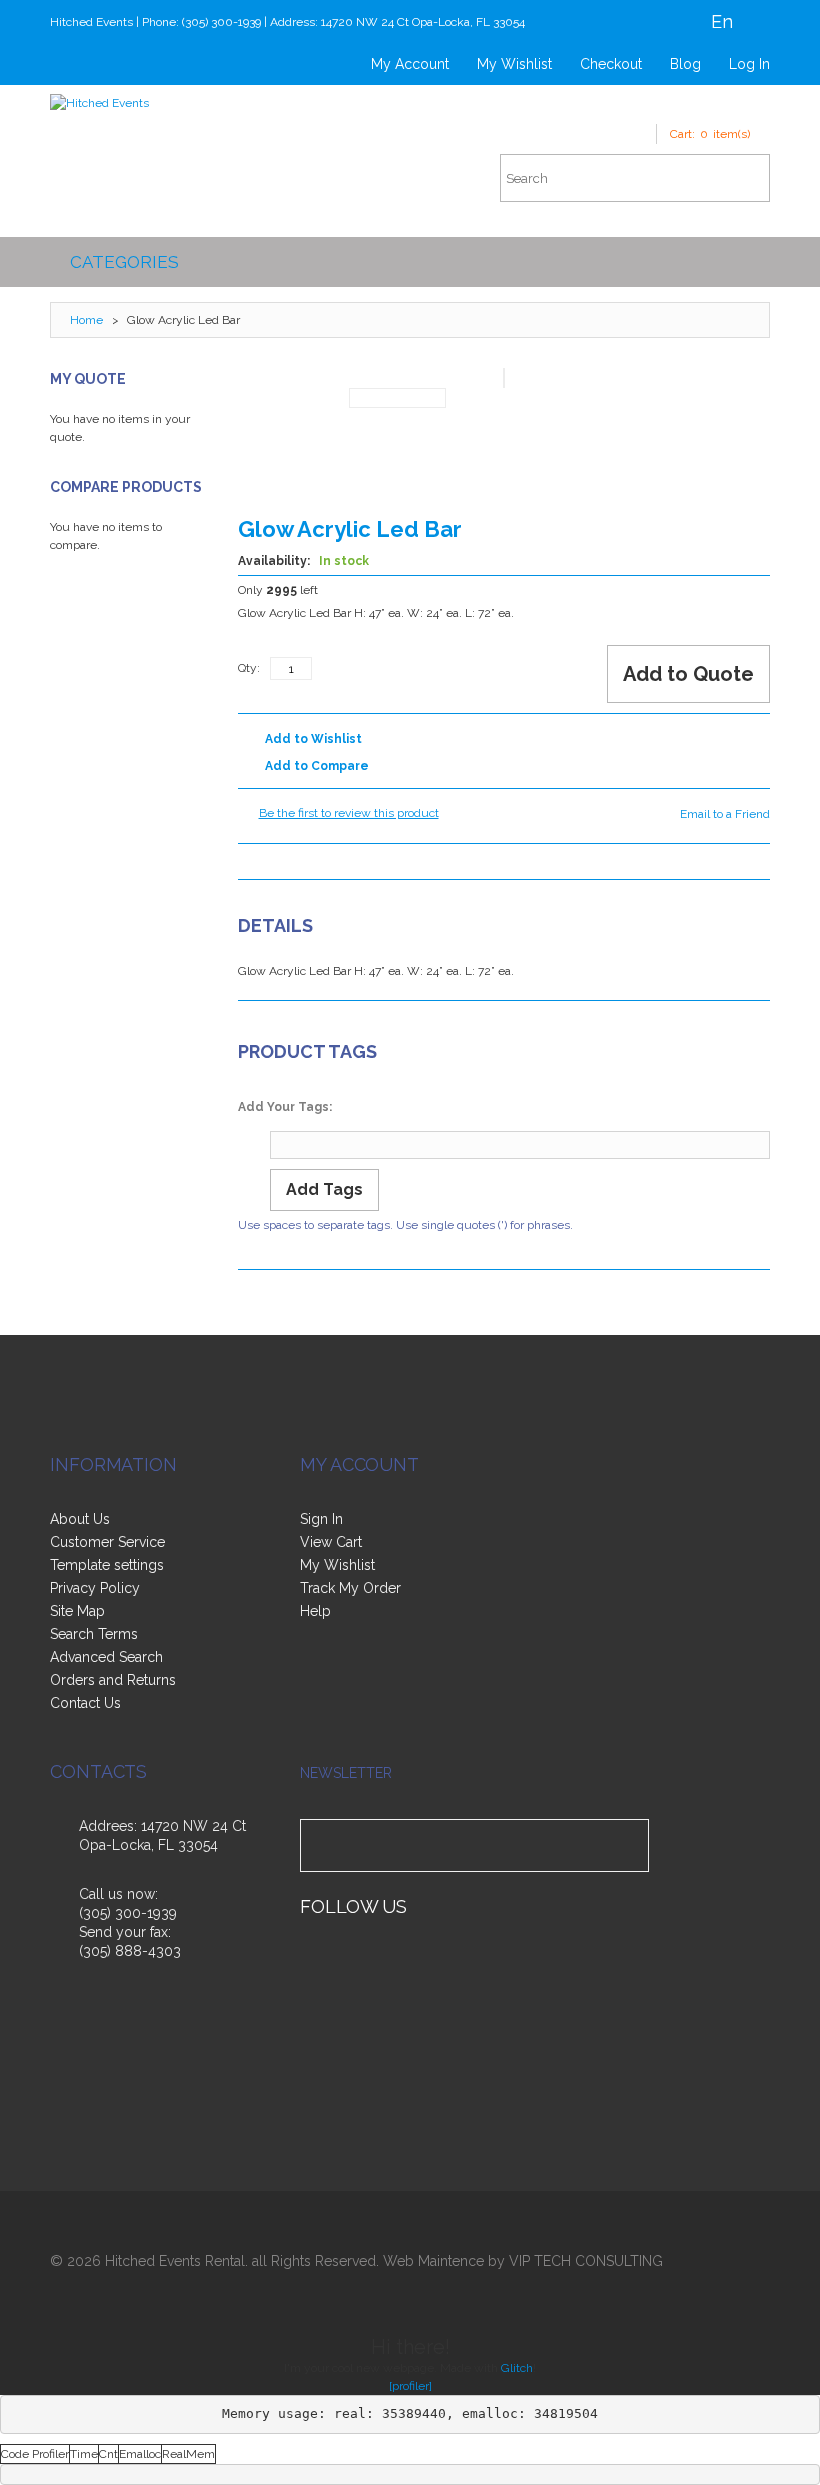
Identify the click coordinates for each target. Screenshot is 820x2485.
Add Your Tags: (285, 1107)
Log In (749, 64)
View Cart (331, 1542)
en (722, 21)
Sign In (321, 1519)
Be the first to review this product (349, 813)
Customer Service (107, 1542)
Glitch (517, 2368)
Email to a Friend (725, 814)
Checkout (611, 64)
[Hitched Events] (99, 103)
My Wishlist (514, 64)
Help (315, 1611)
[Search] (745, 178)
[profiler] (410, 2386)
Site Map (77, 1611)
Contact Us (85, 1703)
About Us (80, 1519)
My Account (410, 64)
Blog (685, 64)
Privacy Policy (95, 1588)
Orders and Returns (113, 1680)
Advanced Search (106, 1657)
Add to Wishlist (313, 739)
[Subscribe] (630, 1845)
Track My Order (350, 1588)
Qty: (249, 668)
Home (86, 320)
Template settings (107, 1565)
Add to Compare (317, 766)
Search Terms (94, 1634)
